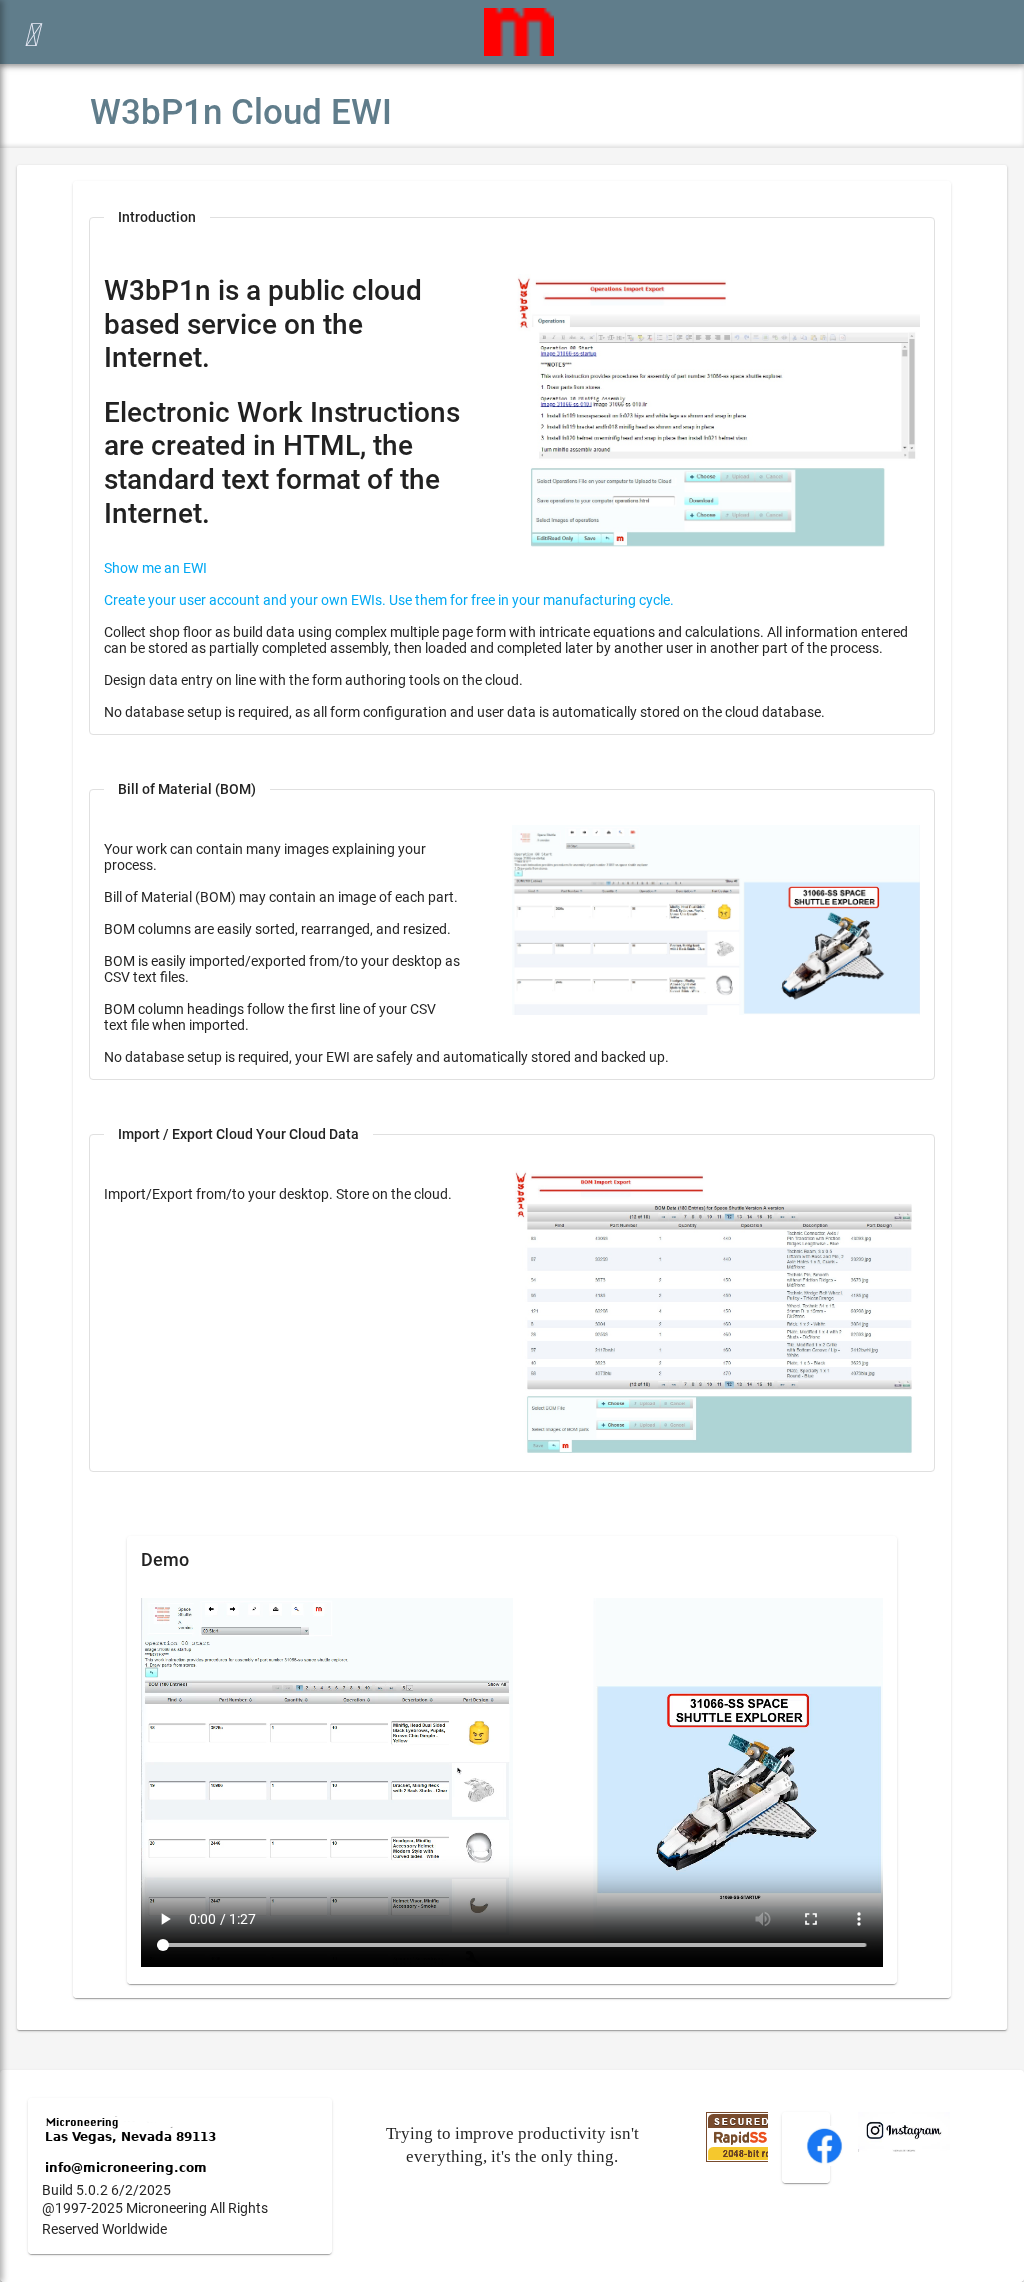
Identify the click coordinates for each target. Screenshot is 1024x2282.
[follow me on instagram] (904, 2147)
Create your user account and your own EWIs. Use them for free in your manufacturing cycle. (389, 600)
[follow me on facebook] (824, 2161)
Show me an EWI (155, 568)
